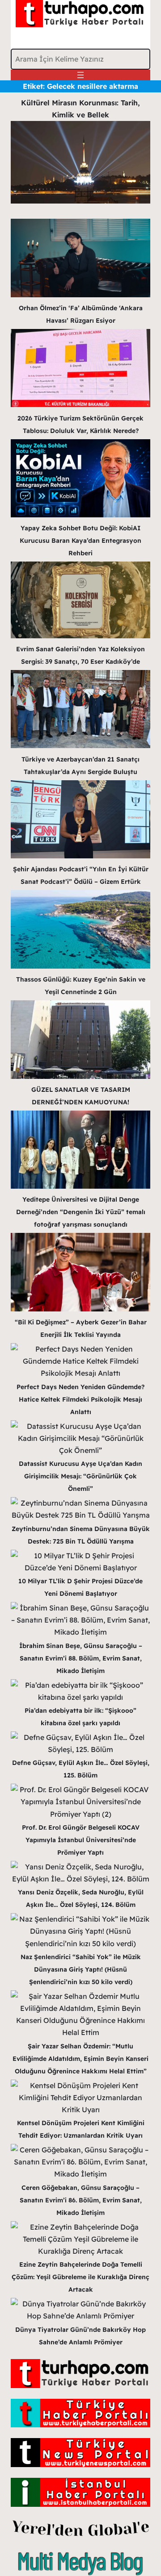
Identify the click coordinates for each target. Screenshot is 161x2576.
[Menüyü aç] (80, 75)
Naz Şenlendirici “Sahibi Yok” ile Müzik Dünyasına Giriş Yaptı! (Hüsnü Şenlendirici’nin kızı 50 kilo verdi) (81, 1969)
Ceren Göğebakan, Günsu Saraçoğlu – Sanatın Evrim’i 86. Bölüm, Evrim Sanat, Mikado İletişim (81, 2200)
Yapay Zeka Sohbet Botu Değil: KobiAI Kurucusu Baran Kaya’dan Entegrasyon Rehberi (80, 541)
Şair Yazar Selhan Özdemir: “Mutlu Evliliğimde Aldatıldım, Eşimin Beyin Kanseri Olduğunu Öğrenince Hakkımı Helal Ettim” (80, 2059)
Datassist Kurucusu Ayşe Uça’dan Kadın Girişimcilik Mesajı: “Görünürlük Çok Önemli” (80, 1476)
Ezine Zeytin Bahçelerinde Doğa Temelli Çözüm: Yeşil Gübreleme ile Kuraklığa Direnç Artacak (80, 2277)
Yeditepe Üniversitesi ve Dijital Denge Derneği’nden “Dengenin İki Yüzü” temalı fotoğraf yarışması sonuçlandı (81, 1212)
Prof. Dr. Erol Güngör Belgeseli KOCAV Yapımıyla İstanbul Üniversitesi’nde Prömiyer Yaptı (81, 1840)
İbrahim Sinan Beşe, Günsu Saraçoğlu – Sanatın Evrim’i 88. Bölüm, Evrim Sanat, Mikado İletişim (81, 1658)
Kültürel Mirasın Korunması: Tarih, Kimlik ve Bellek (80, 109)
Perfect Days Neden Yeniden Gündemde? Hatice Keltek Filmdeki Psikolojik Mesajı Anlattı (80, 1399)
